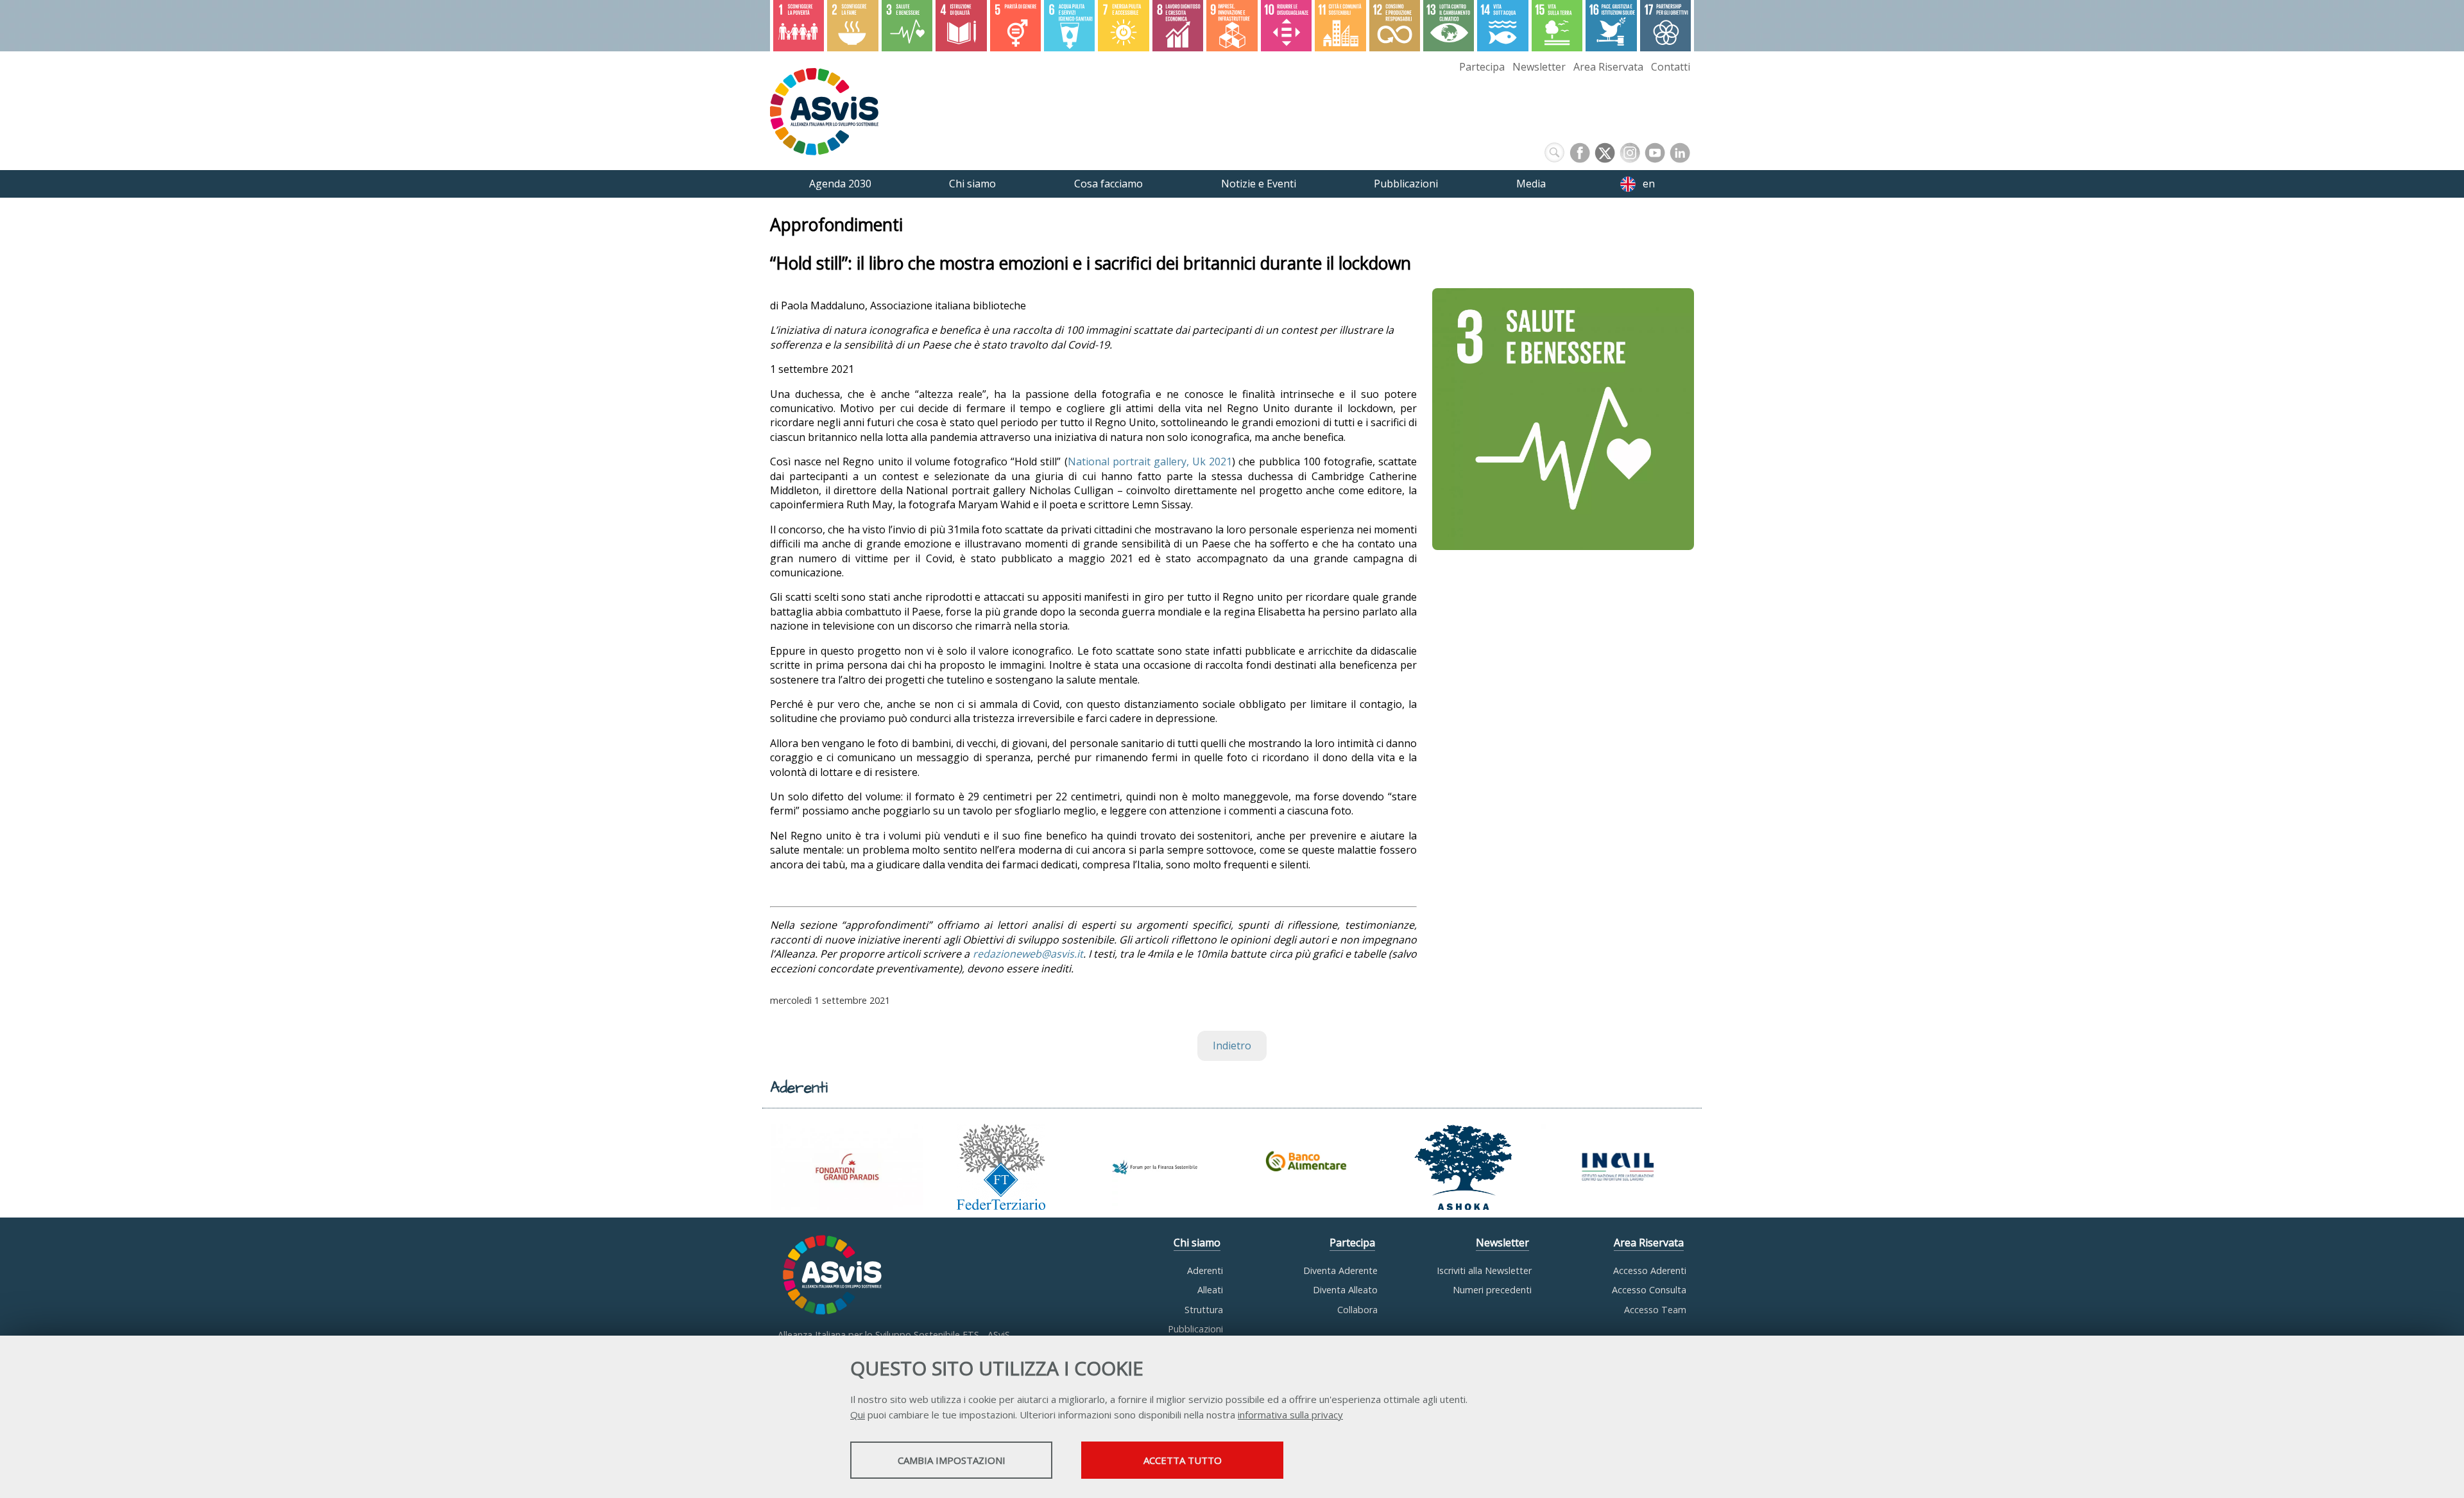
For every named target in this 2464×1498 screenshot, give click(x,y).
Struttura (1204, 1310)
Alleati (1210, 1290)
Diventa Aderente (1340, 1270)
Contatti (1671, 67)
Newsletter (1539, 67)
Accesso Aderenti (1650, 1270)
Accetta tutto (1183, 1460)
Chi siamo (1197, 1243)
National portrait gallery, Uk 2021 (1150, 461)
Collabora (1357, 1310)
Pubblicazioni (1195, 1329)
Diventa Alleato (1345, 1290)
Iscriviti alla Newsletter (1484, 1270)
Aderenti (1205, 1270)
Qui (858, 1415)
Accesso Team (1655, 1310)
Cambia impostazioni (952, 1460)
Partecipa (1482, 67)
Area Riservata (1608, 67)
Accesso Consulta (1649, 1290)
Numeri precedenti (1492, 1290)
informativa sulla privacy (1290, 1415)
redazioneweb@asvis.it (1028, 954)
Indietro (1232, 1046)
